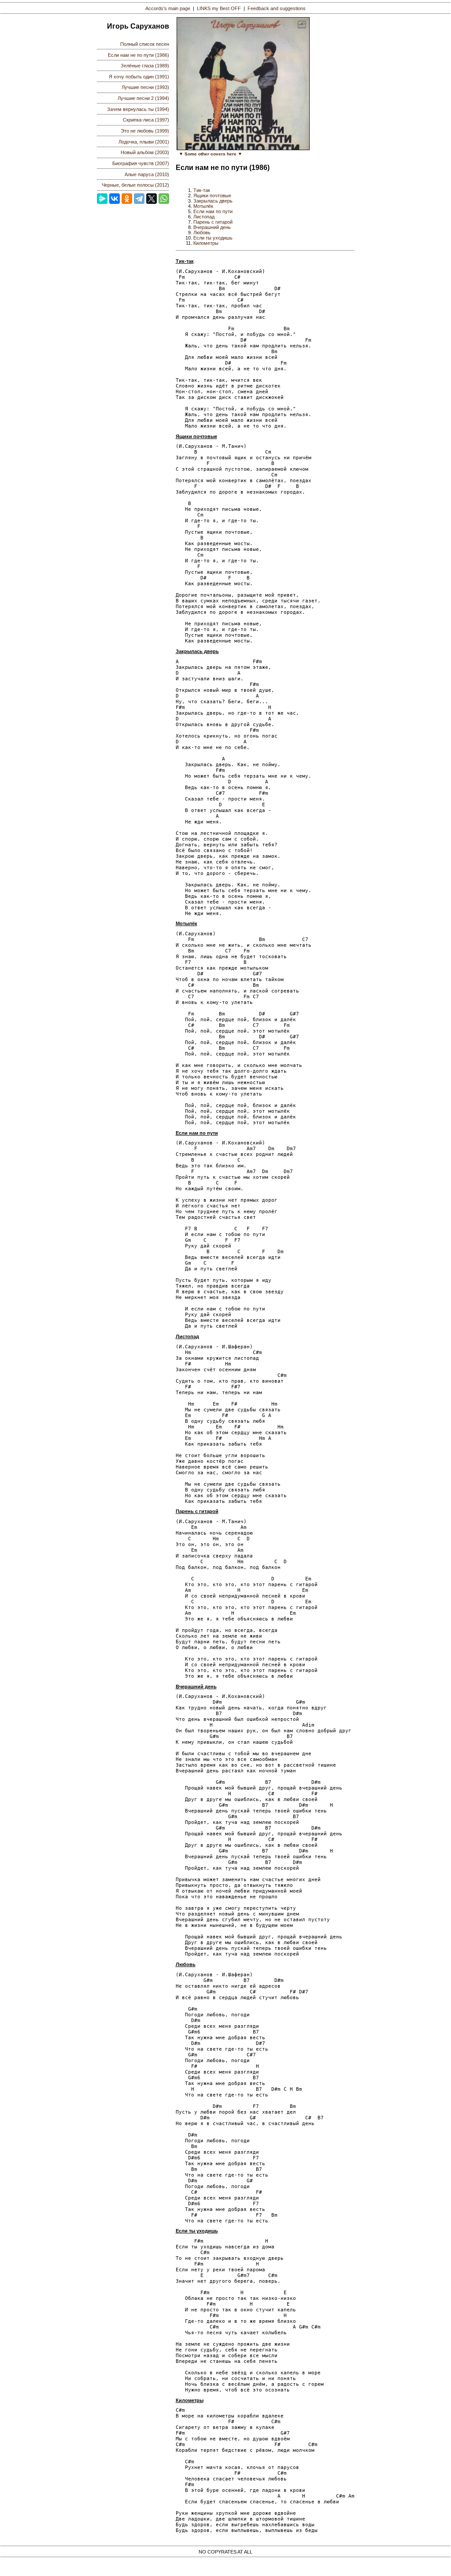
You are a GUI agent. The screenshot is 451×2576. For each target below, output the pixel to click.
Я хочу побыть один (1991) (139, 77)
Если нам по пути (213, 211)
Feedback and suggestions (277, 8)
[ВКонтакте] (115, 199)
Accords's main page (168, 8)
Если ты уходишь (213, 238)
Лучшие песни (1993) (145, 87)
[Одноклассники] (127, 199)
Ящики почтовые (212, 196)
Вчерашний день (212, 227)
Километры (206, 243)
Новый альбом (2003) (145, 152)
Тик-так (202, 190)
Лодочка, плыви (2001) (144, 142)
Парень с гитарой (213, 222)
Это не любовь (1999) (145, 131)
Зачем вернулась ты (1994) (138, 109)
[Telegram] (139, 199)
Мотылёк (203, 206)
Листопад (204, 217)
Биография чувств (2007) (141, 163)
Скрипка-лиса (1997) (146, 120)
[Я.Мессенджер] (102, 199)
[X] (152, 199)
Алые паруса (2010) (147, 174)
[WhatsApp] (164, 199)
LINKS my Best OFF (219, 8)
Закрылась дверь (213, 201)
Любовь (202, 233)
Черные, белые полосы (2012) (135, 185)
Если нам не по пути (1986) (139, 55)
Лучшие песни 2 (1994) (143, 98)
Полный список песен (145, 44)
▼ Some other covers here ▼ (211, 154)
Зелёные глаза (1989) (145, 66)
